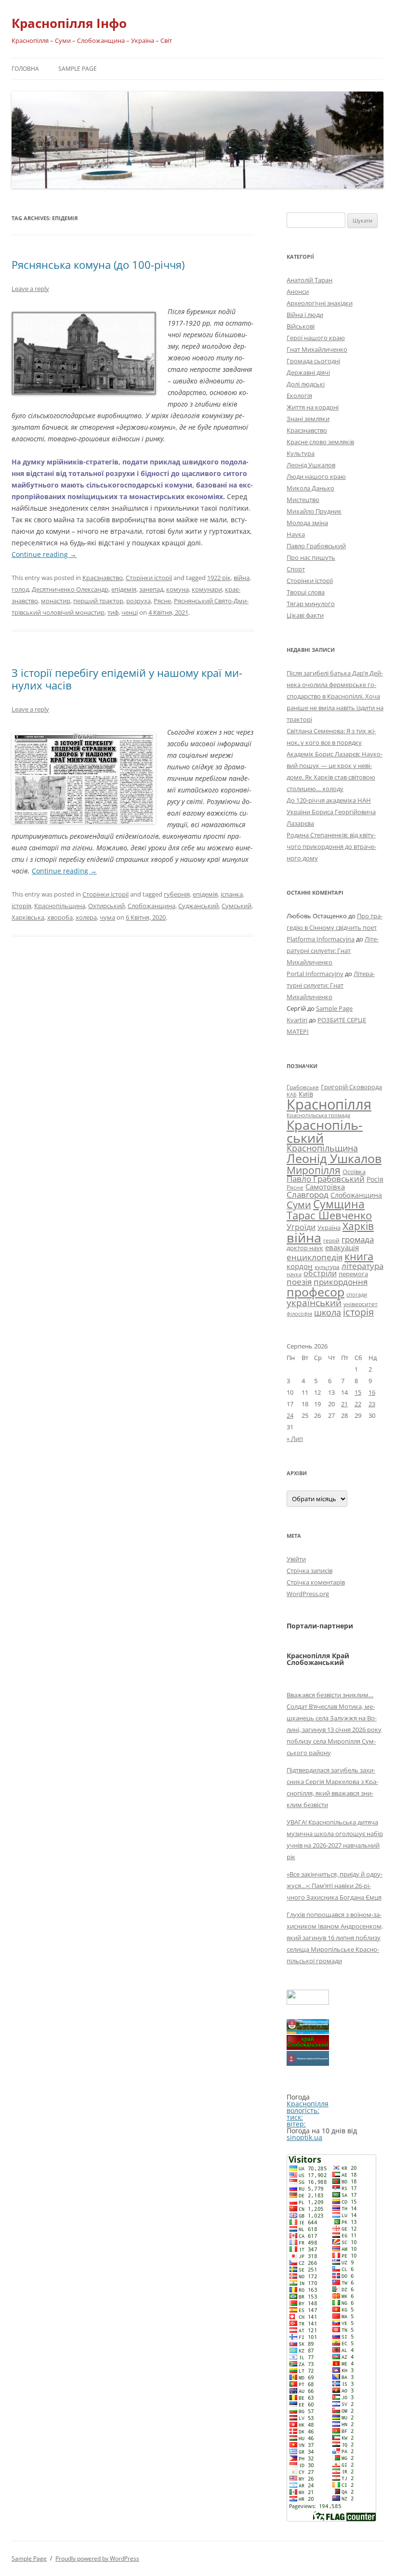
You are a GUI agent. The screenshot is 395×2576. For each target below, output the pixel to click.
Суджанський (198, 906)
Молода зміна (307, 523)
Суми (299, 1205)
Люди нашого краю (316, 476)
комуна (178, 589)
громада (358, 1239)
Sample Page (78, 69)
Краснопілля (329, 1104)
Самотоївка (325, 1187)
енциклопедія (315, 1257)
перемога (353, 1274)
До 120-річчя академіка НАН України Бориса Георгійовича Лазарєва (331, 812)
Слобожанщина (151, 906)
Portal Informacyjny (315, 974)
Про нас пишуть (311, 557)
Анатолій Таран (309, 280)
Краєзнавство (103, 578)
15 (358, 1392)
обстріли (320, 1273)
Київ (306, 1094)
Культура (301, 453)
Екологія (299, 396)
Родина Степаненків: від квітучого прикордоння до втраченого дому (331, 846)
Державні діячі (308, 372)
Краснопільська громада (318, 1115)
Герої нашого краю (316, 338)
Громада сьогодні (313, 361)
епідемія (124, 589)
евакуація (342, 1247)
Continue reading (44, 554)
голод (20, 589)
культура (327, 1267)
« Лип (295, 1439)
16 (372, 1392)
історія (21, 906)
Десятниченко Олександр (70, 589)
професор (316, 1292)
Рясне (162, 601)
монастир (56, 601)
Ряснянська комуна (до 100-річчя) (98, 264)
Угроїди (301, 1227)
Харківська (28, 917)
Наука (296, 534)
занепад (151, 589)
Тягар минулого (311, 604)
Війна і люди (305, 315)
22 (358, 1404)
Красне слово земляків (320, 442)
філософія (299, 1314)
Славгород (308, 1194)
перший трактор (98, 601)
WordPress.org (308, 1594)
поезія (299, 1282)
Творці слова (306, 592)
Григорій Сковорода (351, 1087)
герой (331, 1240)
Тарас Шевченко (329, 1215)
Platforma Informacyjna (321, 939)
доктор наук (305, 1248)
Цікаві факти (305, 615)
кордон (300, 1266)
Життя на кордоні (313, 407)
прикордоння (341, 1281)
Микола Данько (310, 488)
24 (290, 1415)
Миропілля (314, 1170)
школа (328, 1312)
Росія (375, 1179)
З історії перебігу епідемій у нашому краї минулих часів (127, 679)
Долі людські (306, 384)
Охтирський (106, 906)
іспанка (232, 894)
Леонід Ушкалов (311, 465)
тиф (113, 612)
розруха (138, 601)
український (314, 1303)
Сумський (237, 906)
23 (372, 1404)
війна (242, 578)
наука (294, 1274)
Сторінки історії (149, 578)
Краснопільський (325, 1131)
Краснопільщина (60, 906)
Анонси (298, 291)
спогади (357, 1294)
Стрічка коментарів (316, 1582)
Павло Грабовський (316, 546)
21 (344, 1404)
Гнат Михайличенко (317, 349)
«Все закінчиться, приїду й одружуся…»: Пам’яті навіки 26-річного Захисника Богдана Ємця (335, 1886)
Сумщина (339, 1204)
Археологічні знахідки (320, 303)
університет (361, 1304)
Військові (301, 326)
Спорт (296, 569)
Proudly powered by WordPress (97, 2558)
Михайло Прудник (314, 511)
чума (107, 917)
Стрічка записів (309, 1571)
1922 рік (219, 578)
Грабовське (303, 1087)
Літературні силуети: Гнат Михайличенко (333, 951)
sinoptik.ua (304, 2137)
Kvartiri (297, 1020)
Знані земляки (308, 419)
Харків (358, 1226)
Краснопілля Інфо (69, 23)
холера (86, 917)
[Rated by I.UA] (308, 2002)
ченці (130, 612)
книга (359, 1256)
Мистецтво (303, 500)
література (362, 1266)
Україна (329, 1228)
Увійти (296, 1559)
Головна (25, 69)
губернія (177, 894)
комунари (207, 589)
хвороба (60, 917)
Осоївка (354, 1172)
